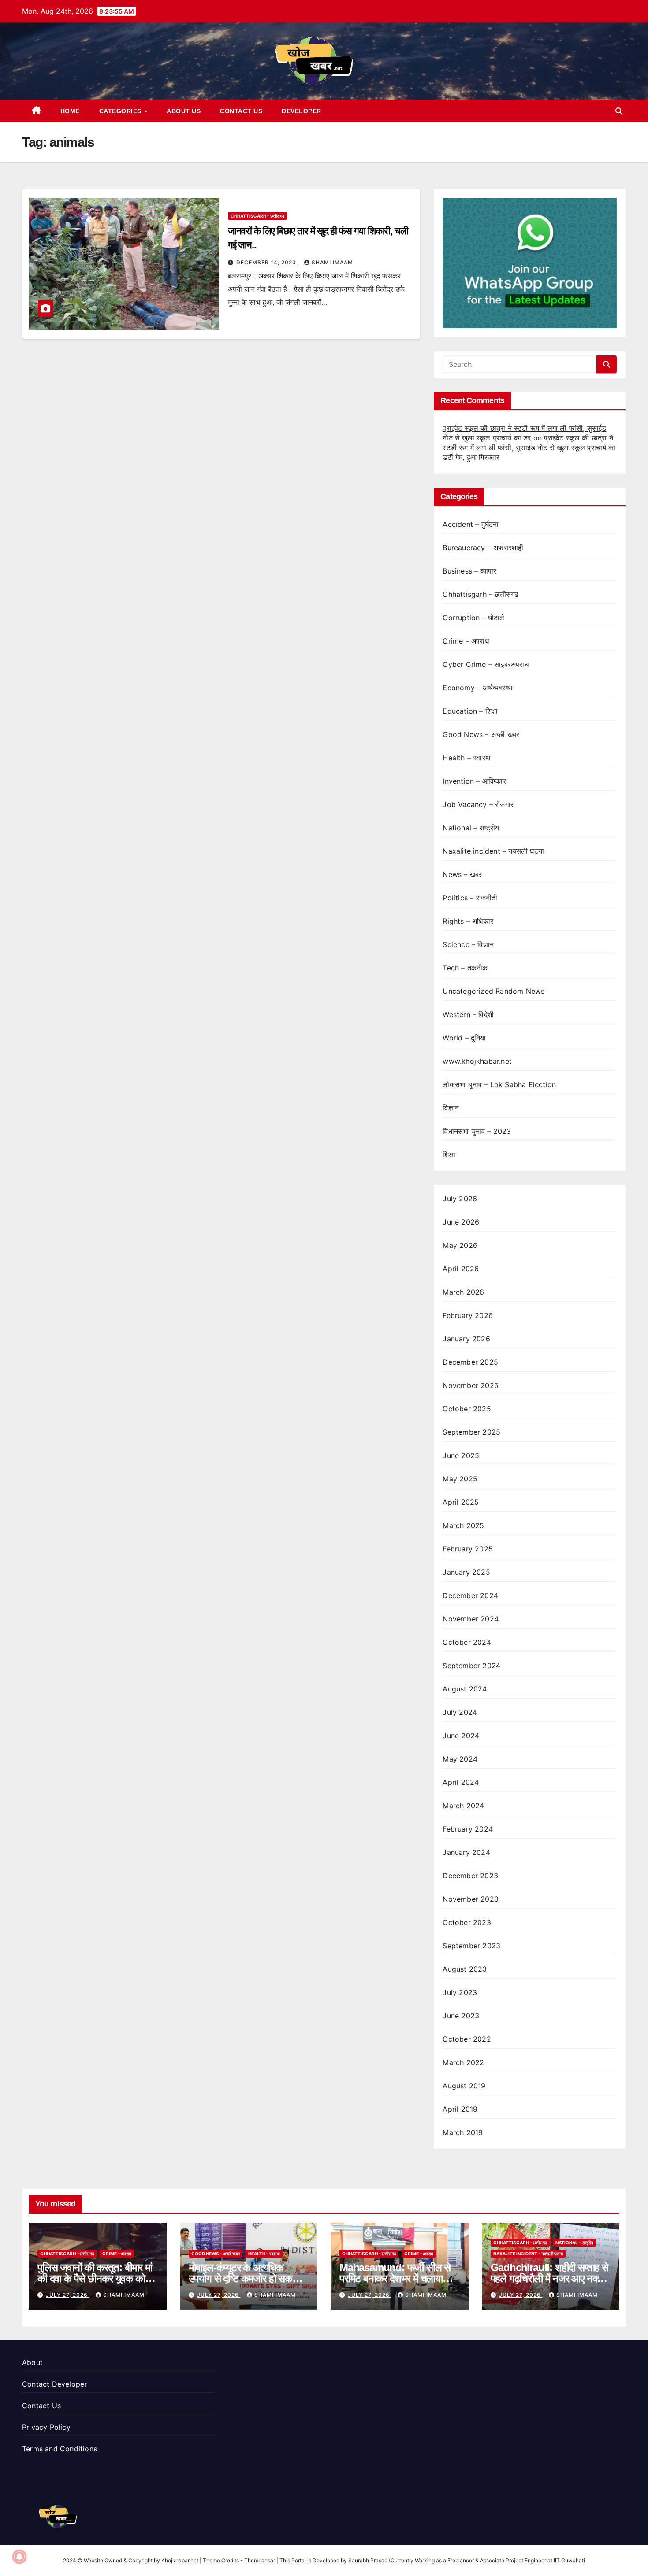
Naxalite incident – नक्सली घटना (493, 851)
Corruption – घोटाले (473, 618)
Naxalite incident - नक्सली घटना (528, 2254)
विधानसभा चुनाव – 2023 (477, 1131)
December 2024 (470, 1595)
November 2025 (471, 1385)
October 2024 (467, 1642)
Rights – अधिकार (468, 921)
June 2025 (461, 1455)
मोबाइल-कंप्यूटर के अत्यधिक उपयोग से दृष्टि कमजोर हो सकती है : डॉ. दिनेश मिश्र (248, 2278)
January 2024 (466, 1852)
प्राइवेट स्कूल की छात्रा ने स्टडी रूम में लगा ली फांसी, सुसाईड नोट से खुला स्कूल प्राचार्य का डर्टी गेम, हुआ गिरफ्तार (529, 448)
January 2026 (466, 1339)
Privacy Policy (46, 2427)
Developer (302, 111)
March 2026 (463, 1292)
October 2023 (467, 1922)
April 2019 (460, 2109)
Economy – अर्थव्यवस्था (477, 688)
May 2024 (460, 1759)
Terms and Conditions (60, 2449)
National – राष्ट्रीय (471, 828)
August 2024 (465, 1689)
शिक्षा (449, 1155)
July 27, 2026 (68, 2295)
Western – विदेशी (468, 1014)
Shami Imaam (332, 262)
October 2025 (467, 1409)
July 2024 (460, 1712)
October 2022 (467, 2039)
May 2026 (460, 1245)
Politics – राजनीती (470, 898)
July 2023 (460, 1992)
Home (70, 111)
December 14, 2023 (267, 262)
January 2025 (466, 1572)
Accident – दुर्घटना (471, 524)
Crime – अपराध (466, 641)
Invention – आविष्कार (474, 781)
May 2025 (460, 1479)
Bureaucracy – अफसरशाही (483, 548)
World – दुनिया (464, 1038)
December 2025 (470, 1362)
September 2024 (471, 1666)
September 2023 (471, 1946)
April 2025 (461, 1502)
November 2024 (471, 1619)
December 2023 (470, 1876)
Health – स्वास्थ (467, 758)
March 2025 (463, 1525)
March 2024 (463, 1806)
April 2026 (461, 1269)
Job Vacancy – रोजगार (478, 804)
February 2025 (468, 1549)
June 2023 (461, 2016)
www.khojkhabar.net (477, 1061)
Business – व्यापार (469, 571)
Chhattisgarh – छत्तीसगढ (257, 216)
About (32, 2362)
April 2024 (461, 1782)
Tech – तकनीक (465, 968)
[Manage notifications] (19, 2557)
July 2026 (460, 1199)
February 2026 (468, 1315)
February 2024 (468, 1829)
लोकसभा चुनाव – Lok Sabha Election (499, 1084)
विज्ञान (451, 1108)
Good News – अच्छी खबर (481, 734)
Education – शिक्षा (470, 711)
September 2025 (471, 1432)
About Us (184, 111)
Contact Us (241, 111)
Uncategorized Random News (493, 991)
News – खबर (462, 874)
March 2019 (463, 2132)
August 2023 (465, 1969)
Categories (121, 111)
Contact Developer (54, 2384)
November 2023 (471, 1899)
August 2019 (464, 2086)
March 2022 (463, 2062)
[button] (619, 111)
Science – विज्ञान (468, 944)
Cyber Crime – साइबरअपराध (485, 664)
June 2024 (461, 1736)
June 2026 (461, 1222)
